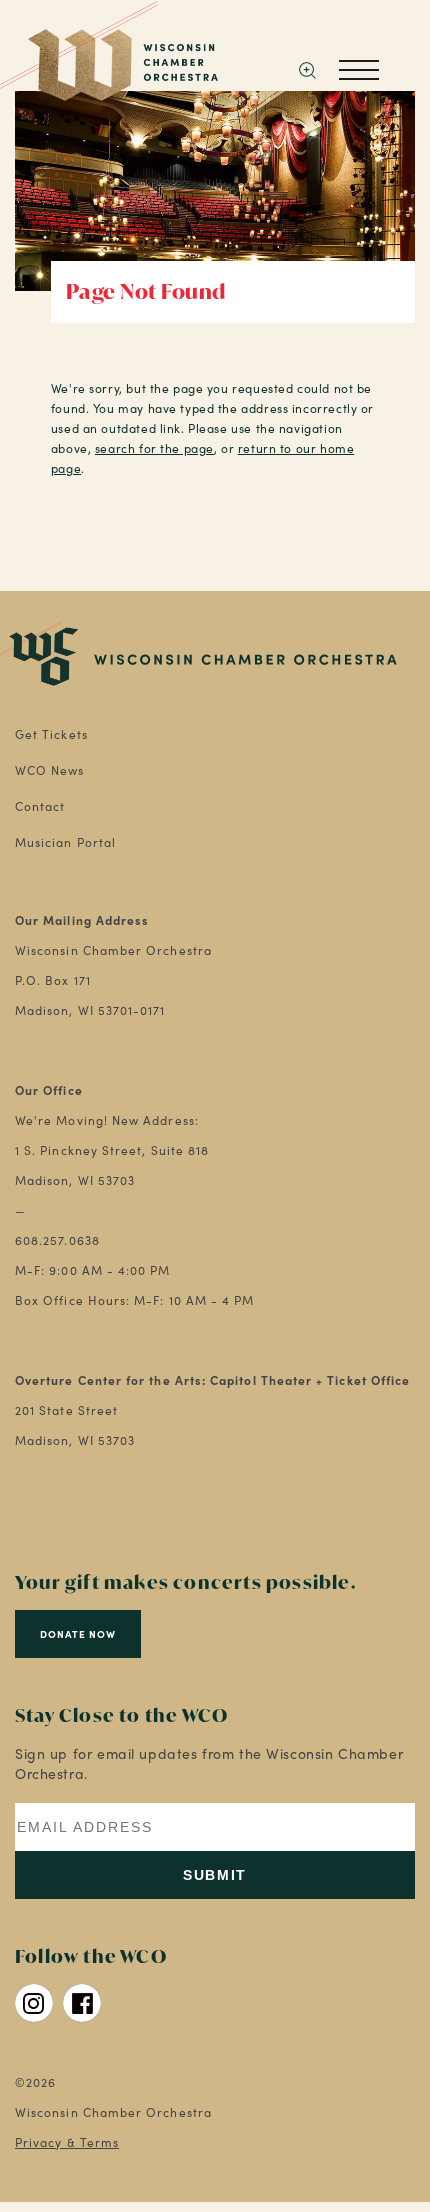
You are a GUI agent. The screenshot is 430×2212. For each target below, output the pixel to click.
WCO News (50, 770)
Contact (40, 806)
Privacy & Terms (67, 2142)
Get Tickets (51, 734)
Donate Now (78, 1634)
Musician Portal (65, 842)
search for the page (154, 448)
